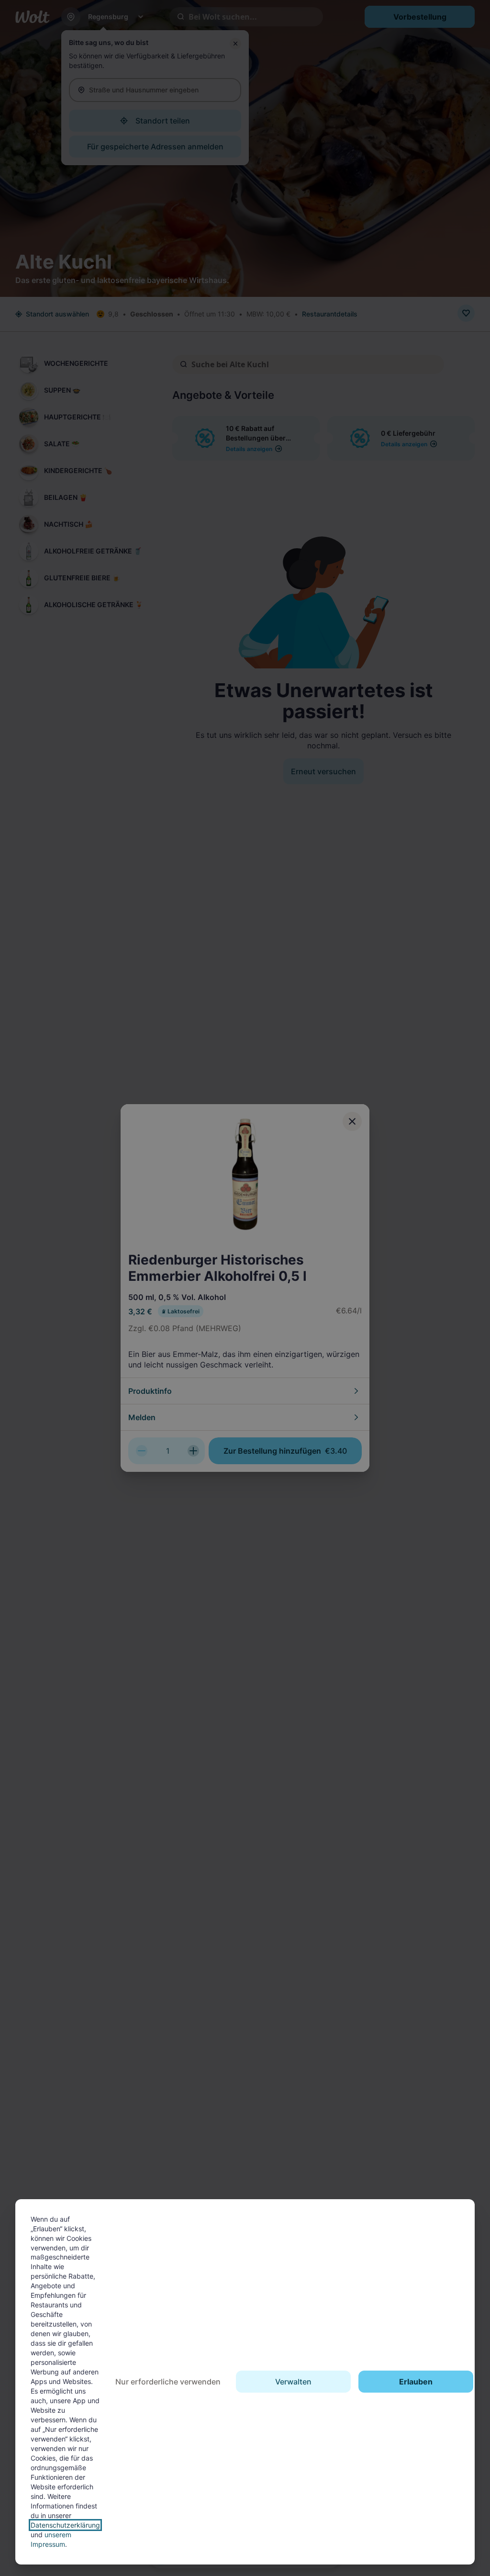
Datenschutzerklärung (65, 2525)
